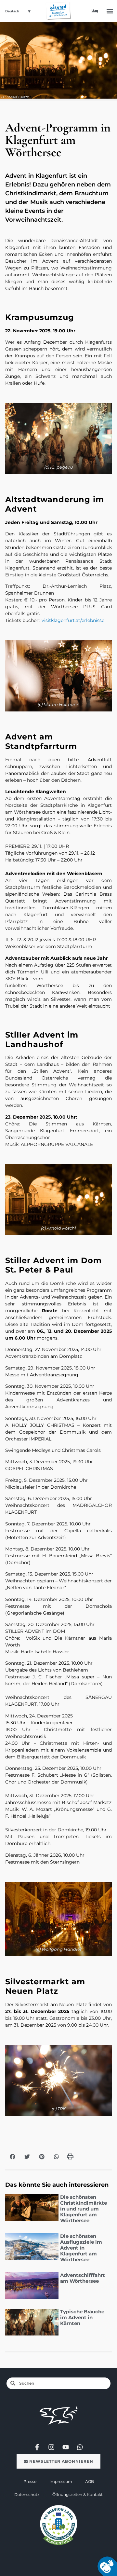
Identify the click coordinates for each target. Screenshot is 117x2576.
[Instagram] (51, 2447)
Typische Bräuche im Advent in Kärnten (82, 2317)
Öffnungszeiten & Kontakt (78, 2494)
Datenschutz (27, 2494)
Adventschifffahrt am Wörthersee (83, 2278)
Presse (30, 2481)
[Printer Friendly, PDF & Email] (70, 2159)
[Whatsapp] (80, 2447)
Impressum (61, 2481)
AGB (90, 2481)
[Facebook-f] (37, 2447)
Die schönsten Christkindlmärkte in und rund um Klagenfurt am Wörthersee (84, 2209)
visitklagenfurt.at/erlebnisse (73, 620)
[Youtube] (66, 2447)
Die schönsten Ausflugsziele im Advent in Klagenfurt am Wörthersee (81, 2248)
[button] (110, 11)
